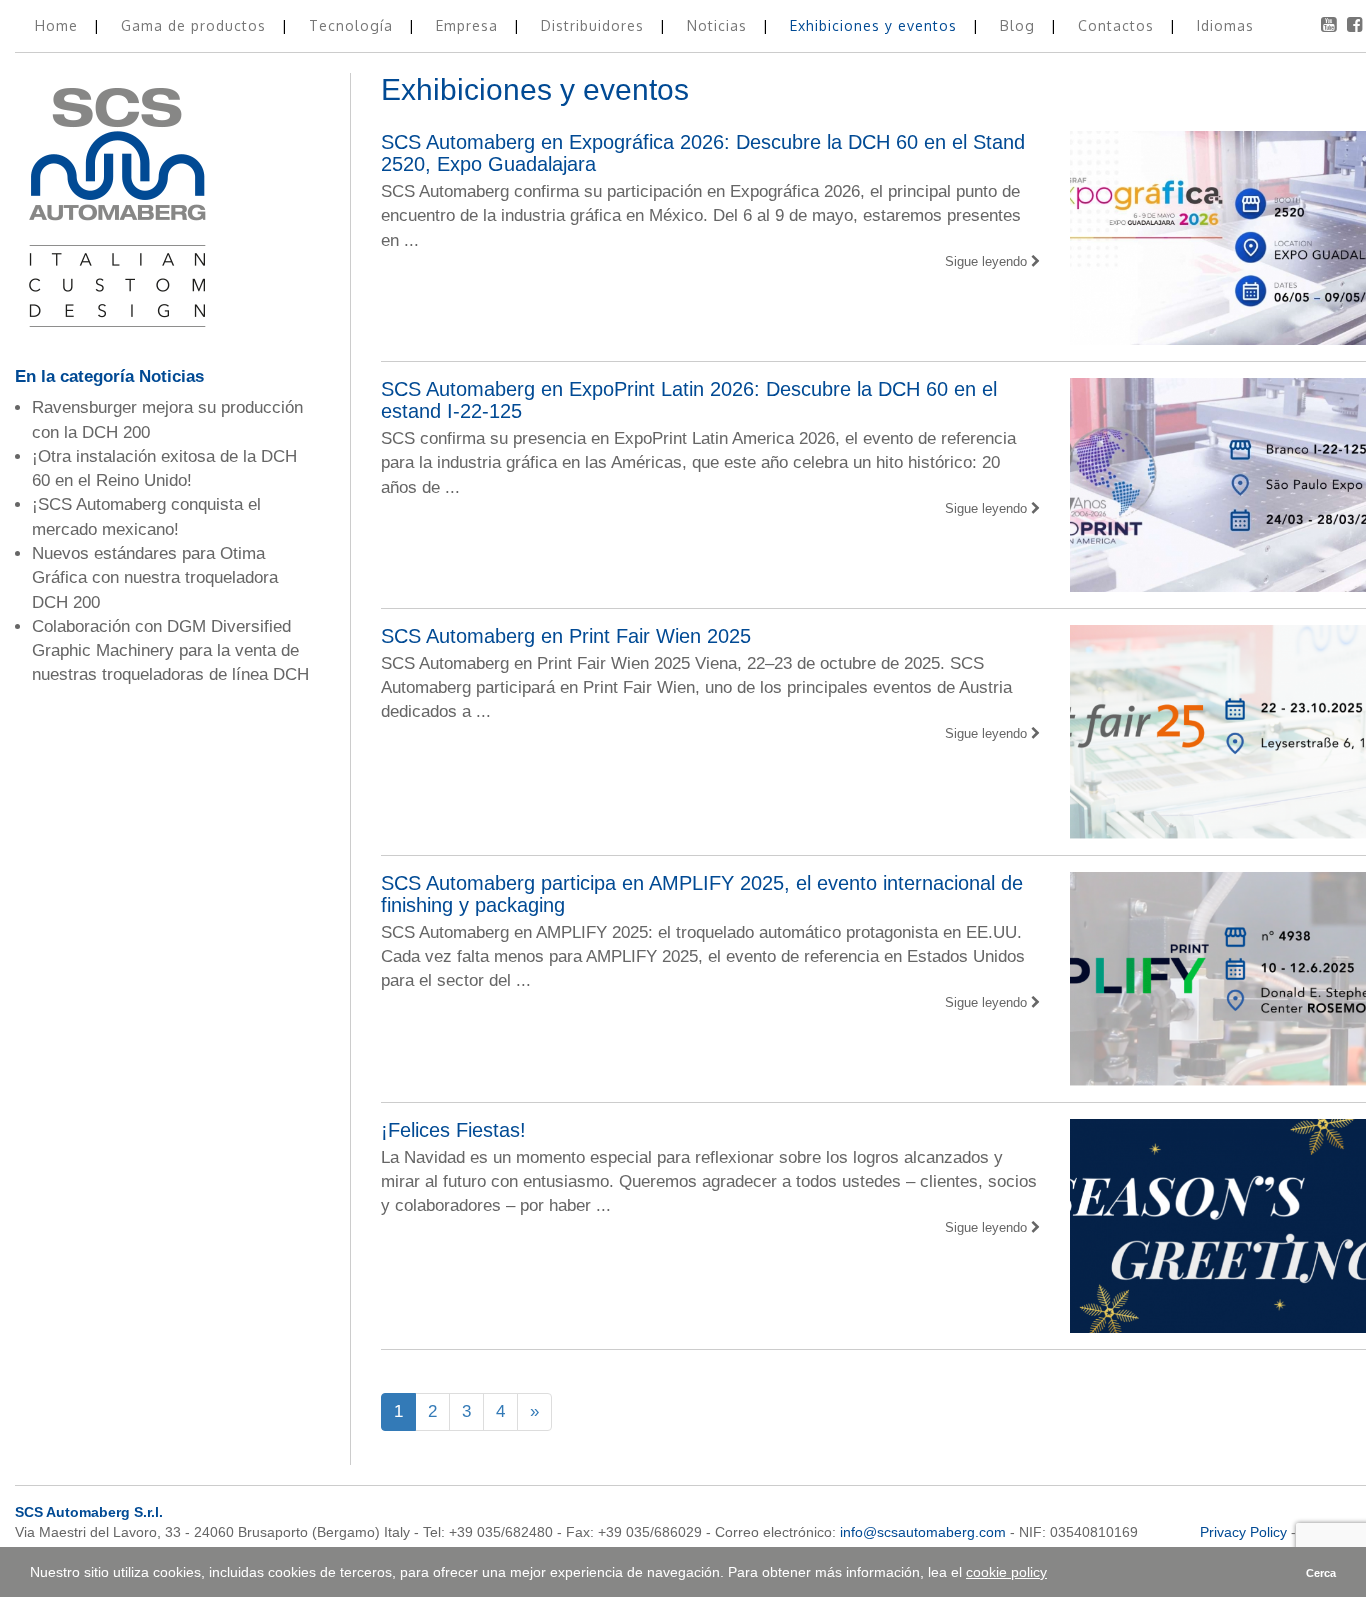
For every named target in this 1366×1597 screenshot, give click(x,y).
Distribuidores (595, 25)
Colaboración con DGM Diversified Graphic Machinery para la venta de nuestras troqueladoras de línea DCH (170, 651)
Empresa (469, 25)
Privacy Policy (1243, 1532)
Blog (1020, 25)
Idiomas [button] (1225, 25)
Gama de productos (196, 25)
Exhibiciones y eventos (876, 25)
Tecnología (353, 25)
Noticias (719, 25)
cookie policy (1006, 1572)
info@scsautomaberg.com (923, 1532)
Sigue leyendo (988, 261)
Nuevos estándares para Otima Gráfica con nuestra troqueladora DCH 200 (155, 578)
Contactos (1118, 25)
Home (59, 25)
